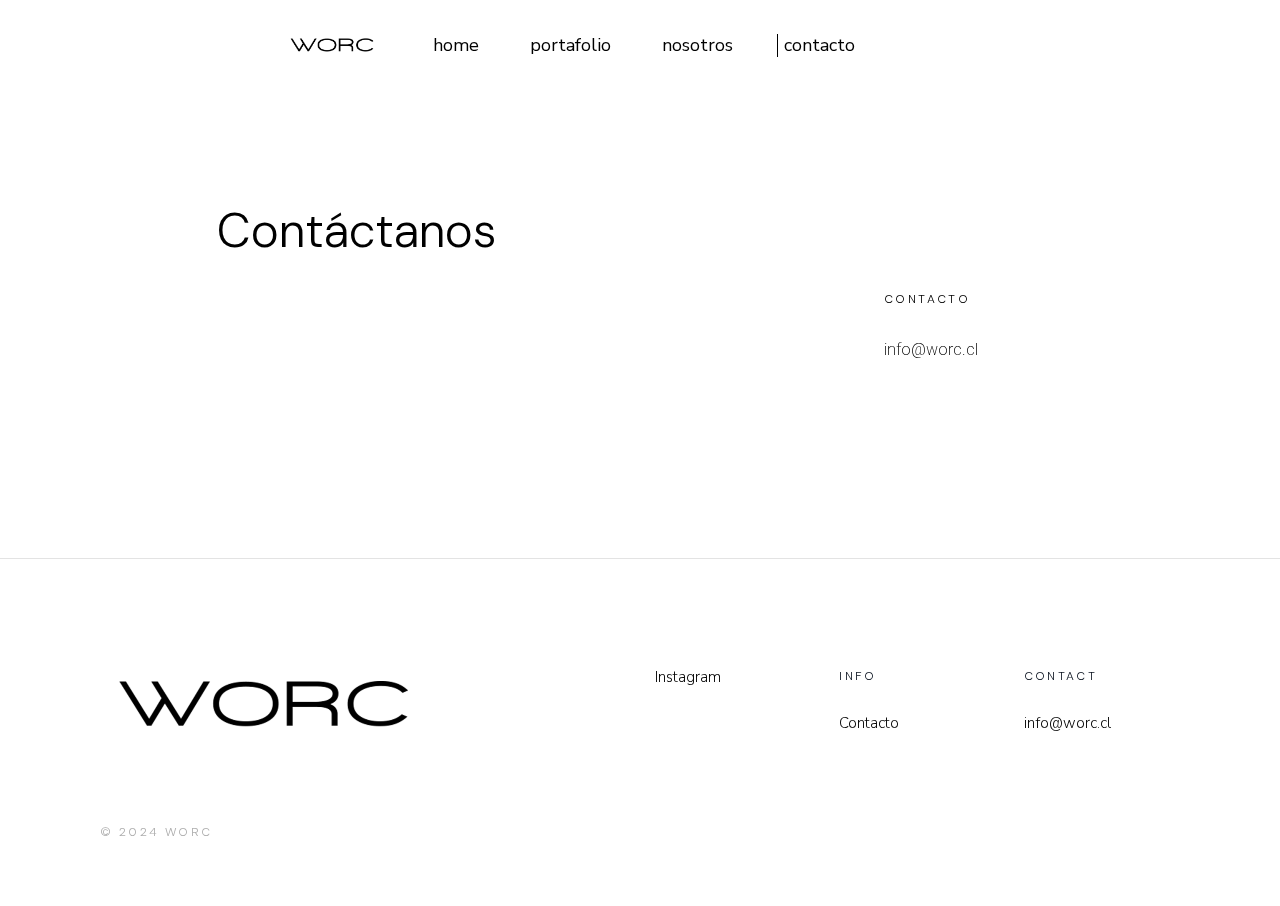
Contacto (869, 723)
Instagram (688, 677)
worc (189, 832)
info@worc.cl (931, 349)
